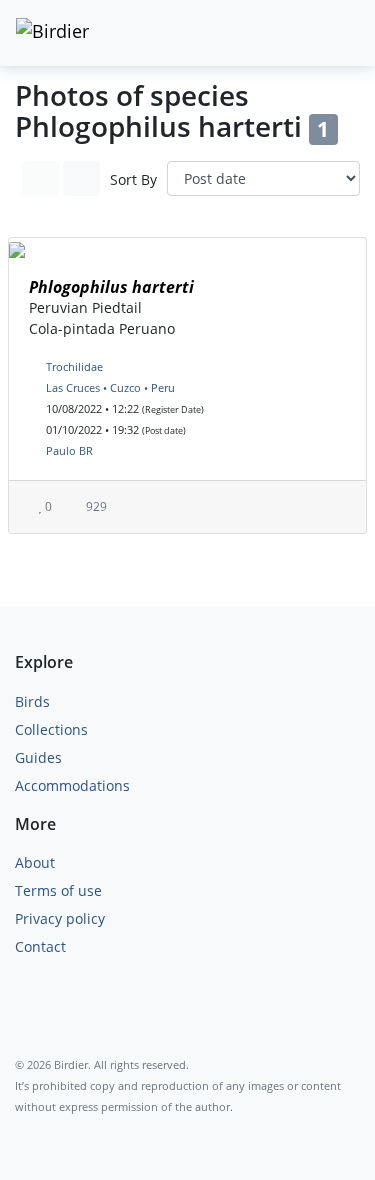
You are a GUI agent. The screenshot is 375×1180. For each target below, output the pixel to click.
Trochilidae (74, 366)
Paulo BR (69, 450)
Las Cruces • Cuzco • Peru (110, 387)
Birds (32, 701)
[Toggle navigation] (339, 33)
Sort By (133, 179)
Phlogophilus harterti (111, 287)
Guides (38, 757)
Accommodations (72, 785)
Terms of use (58, 890)
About (35, 862)
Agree (54, 1117)
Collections (51, 729)
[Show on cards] (40, 178)
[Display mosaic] (81, 178)
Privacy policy (60, 918)
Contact (40, 946)
